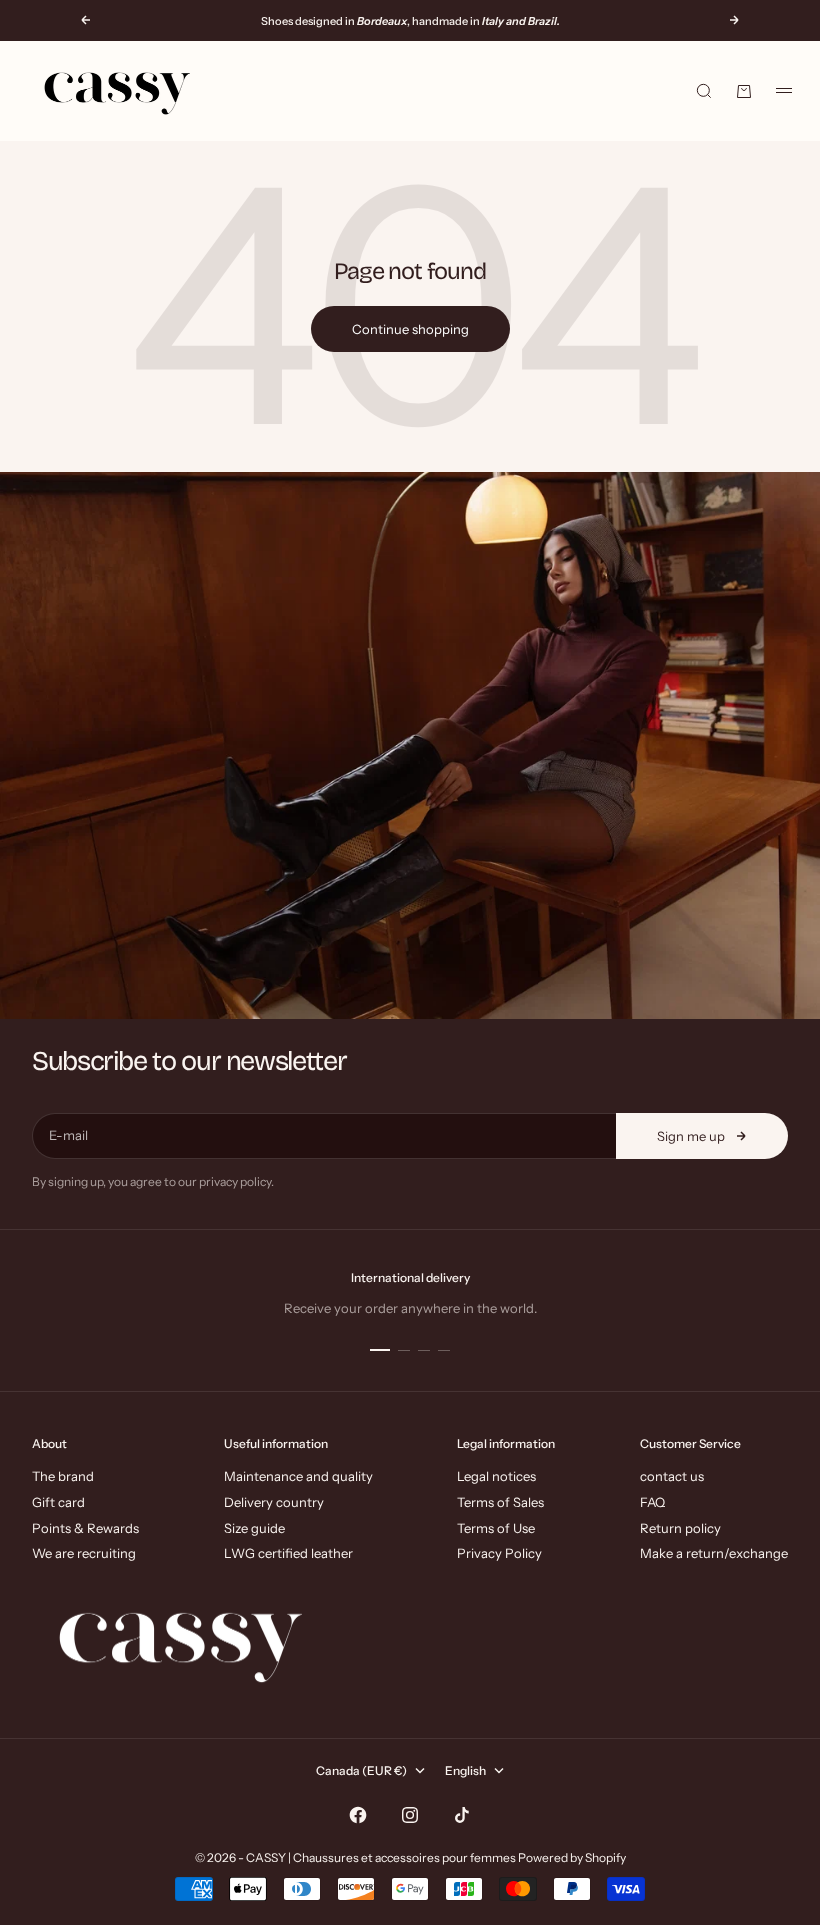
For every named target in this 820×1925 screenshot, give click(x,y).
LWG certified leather (288, 1553)
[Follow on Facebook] (358, 1815)
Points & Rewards (85, 1528)
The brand (63, 1476)
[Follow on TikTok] (462, 1815)
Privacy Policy (499, 1553)
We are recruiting (84, 1553)
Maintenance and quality (298, 1476)
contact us (672, 1476)
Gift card (58, 1502)
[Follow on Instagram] (410, 1815)
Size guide (254, 1528)
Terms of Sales (500, 1502)
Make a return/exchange (714, 1553)
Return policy (680, 1528)
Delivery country (274, 1502)
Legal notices (496, 1476)
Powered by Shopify (572, 1857)
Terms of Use (496, 1528)
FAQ (652, 1502)
